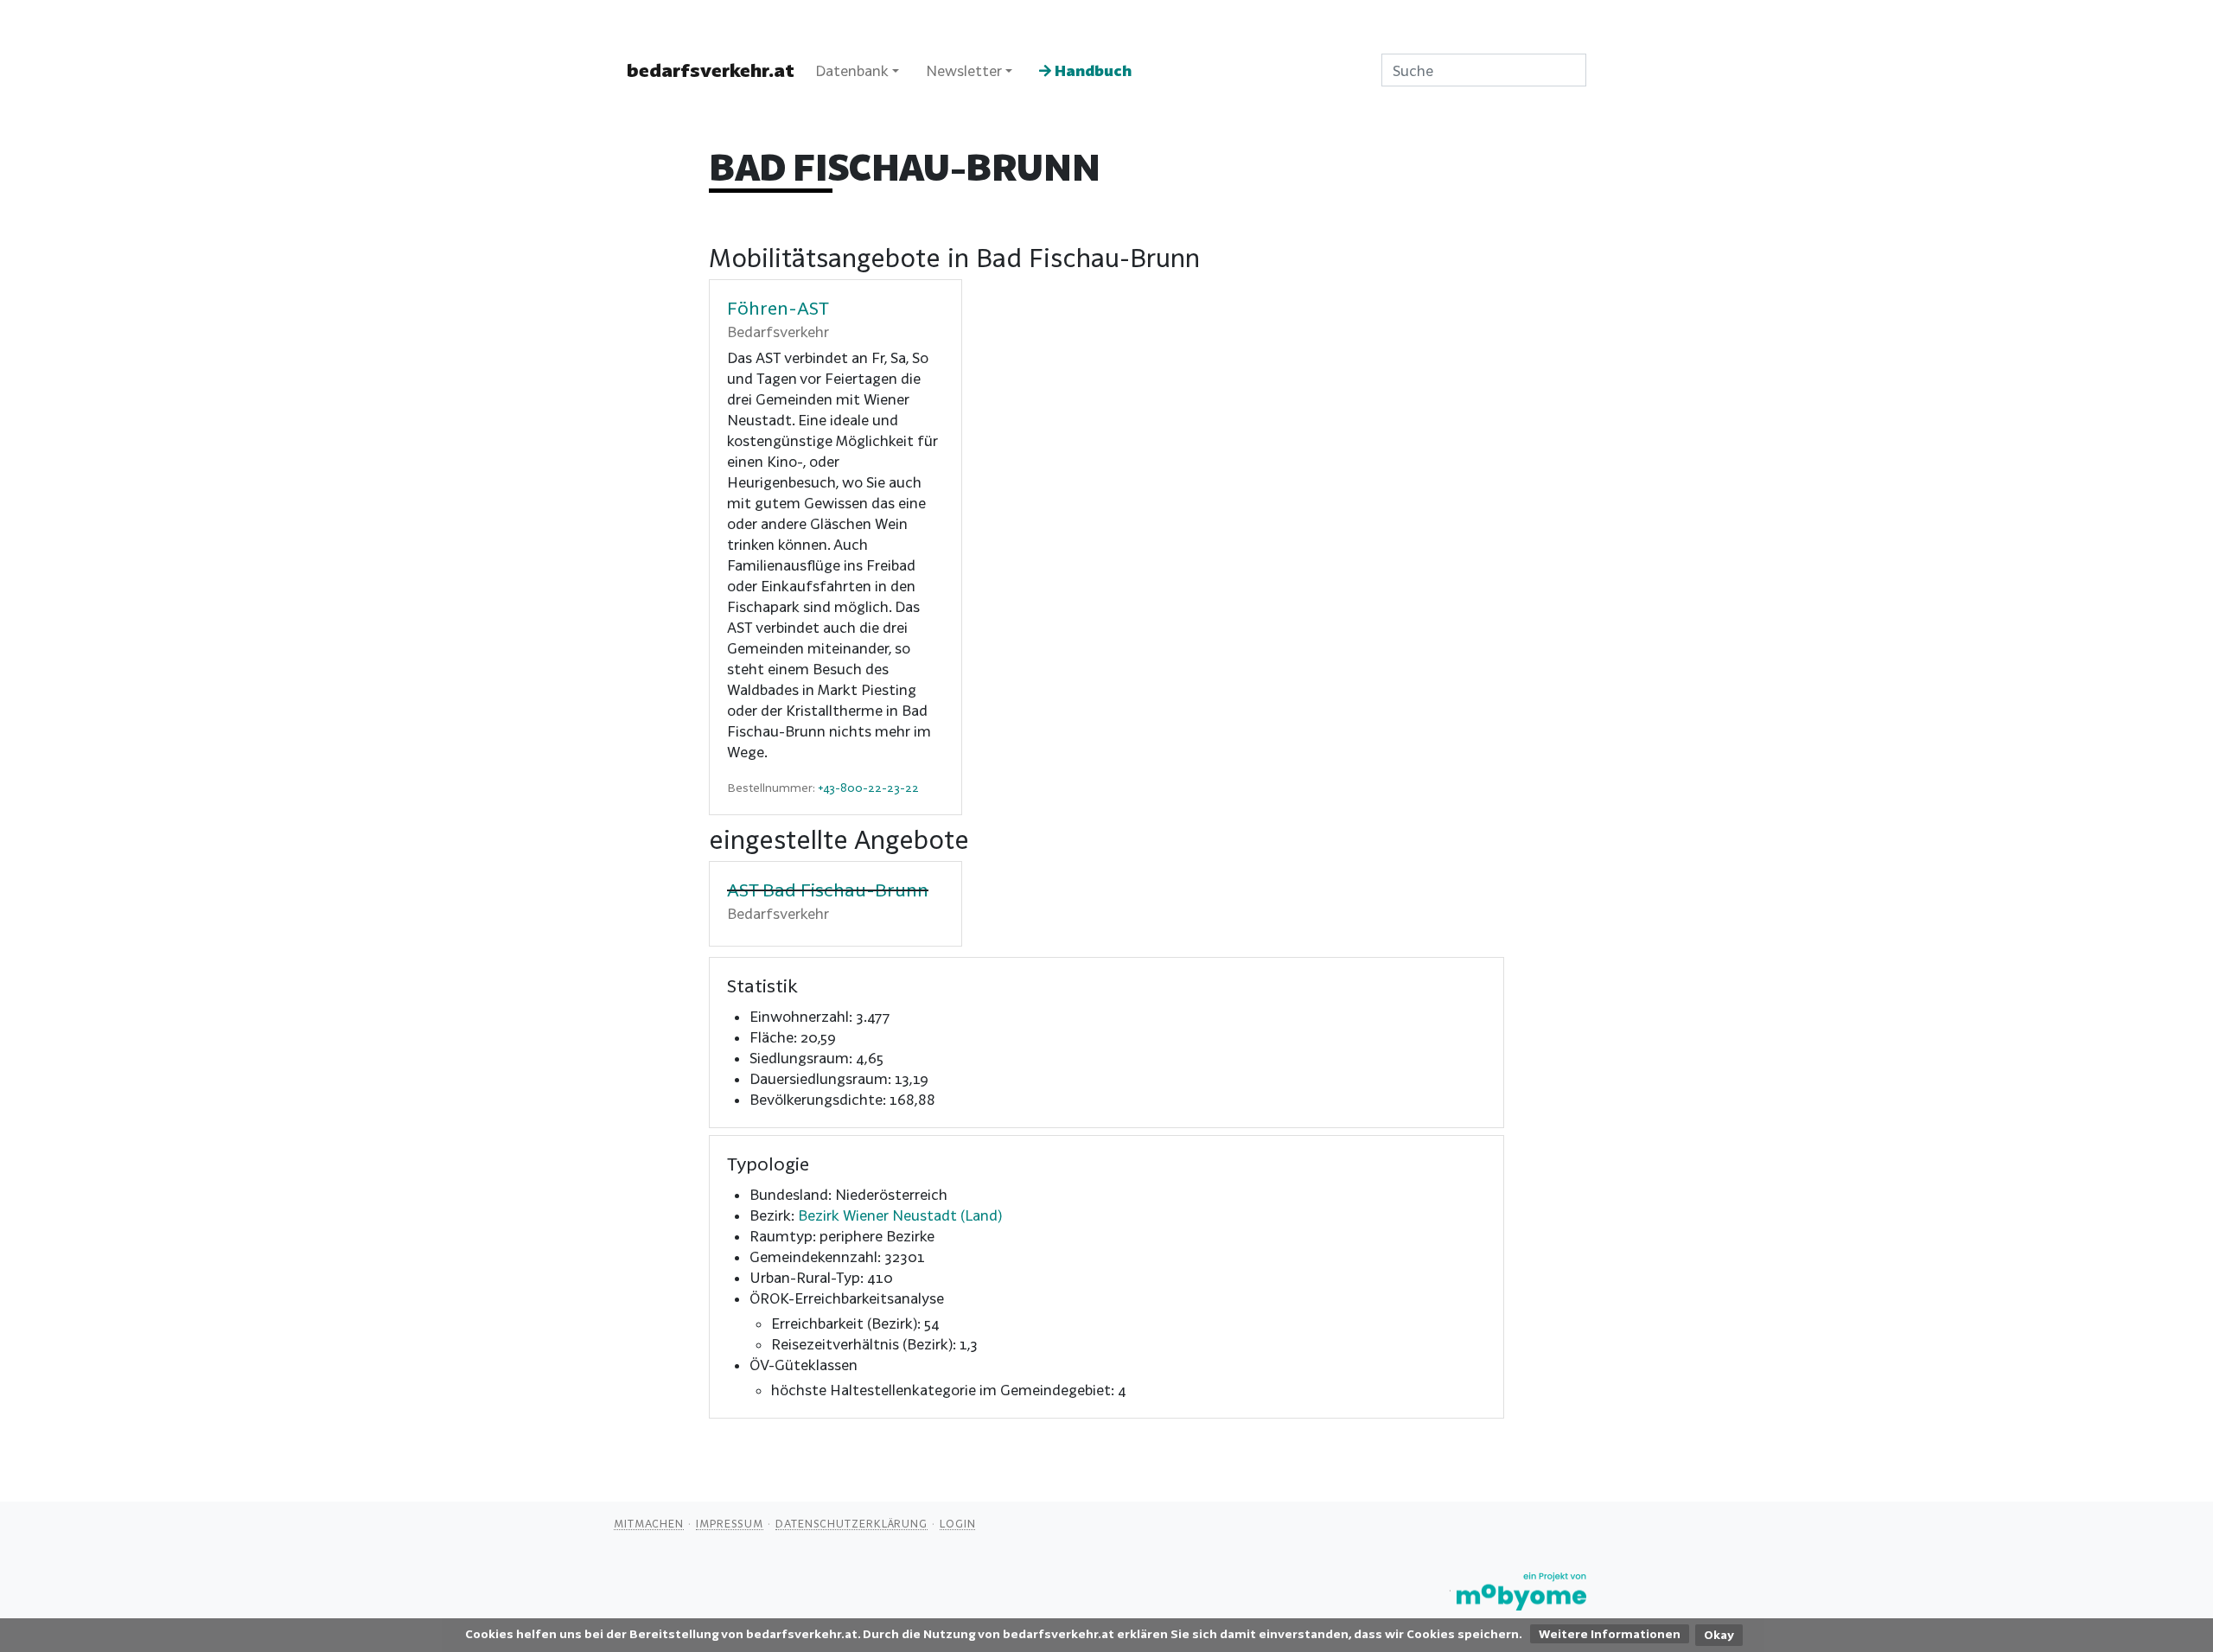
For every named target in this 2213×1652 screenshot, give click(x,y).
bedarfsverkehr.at (711, 70)
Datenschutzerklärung (851, 1523)
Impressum (730, 1523)
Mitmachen (649, 1523)
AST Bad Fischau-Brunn (828, 890)
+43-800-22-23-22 (868, 788)
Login (958, 1523)
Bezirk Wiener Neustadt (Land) (900, 1215)
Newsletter (964, 70)
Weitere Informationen (1610, 1634)
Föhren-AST (778, 308)
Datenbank (852, 70)
